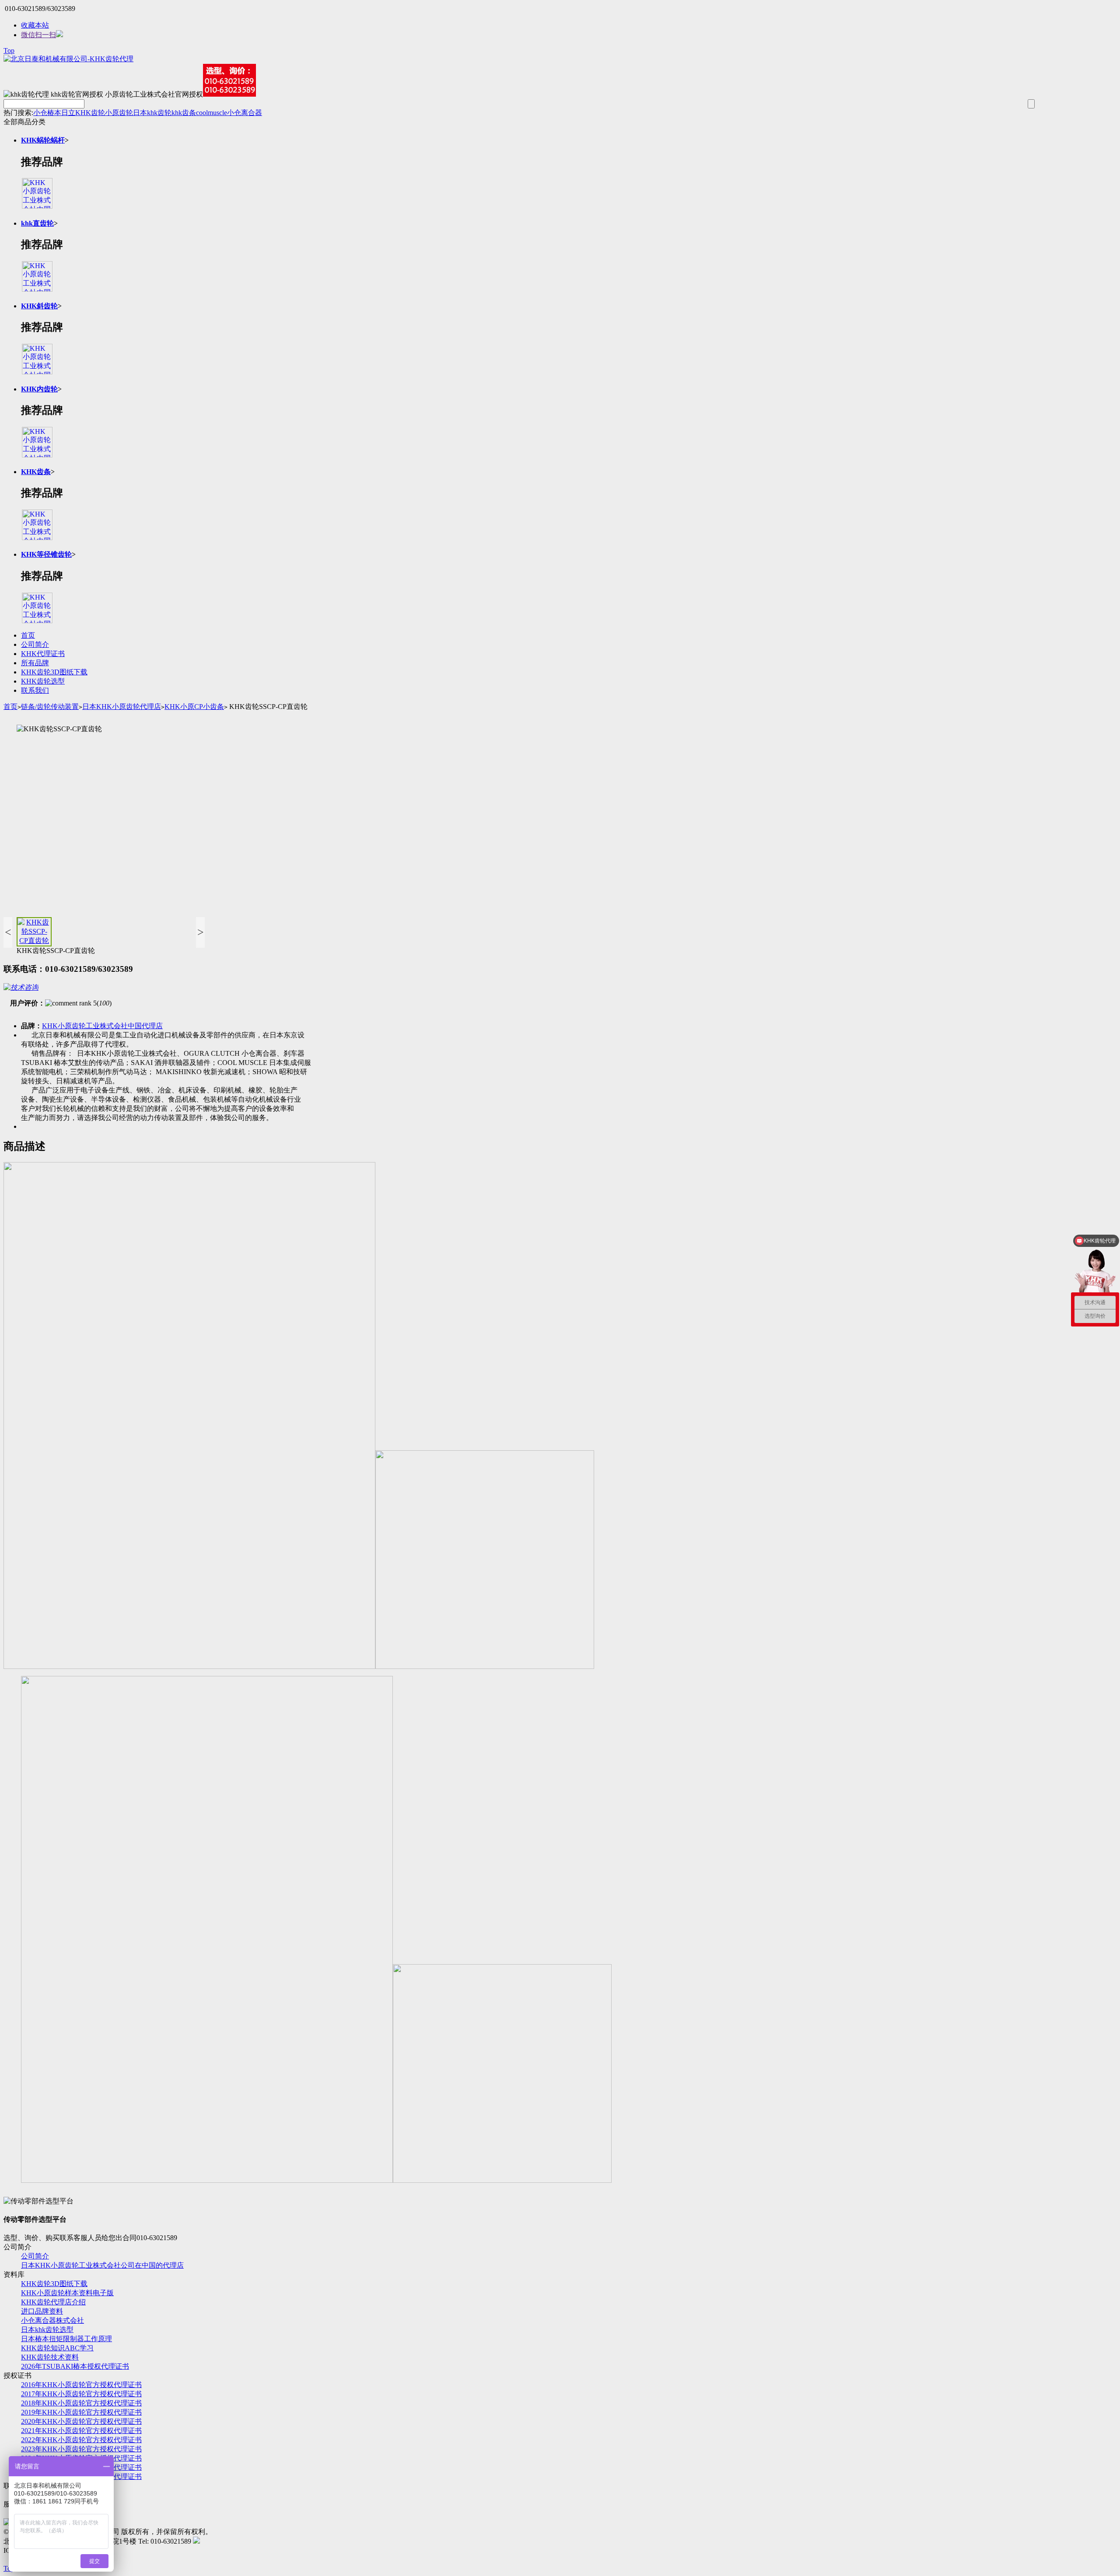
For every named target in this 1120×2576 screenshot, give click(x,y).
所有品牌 (35, 663)
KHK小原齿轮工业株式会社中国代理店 (102, 1026)
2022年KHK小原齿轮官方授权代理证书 (81, 2440)
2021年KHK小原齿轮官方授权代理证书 (81, 2431)
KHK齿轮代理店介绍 (53, 2302)
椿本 (54, 113)
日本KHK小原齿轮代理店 (122, 707)
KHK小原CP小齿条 (194, 707)
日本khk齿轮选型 (47, 2330)
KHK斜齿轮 (39, 306)
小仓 (40, 113)
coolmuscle (212, 113)
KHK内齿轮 (39, 389)
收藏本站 (35, 25)
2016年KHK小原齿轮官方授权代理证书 (81, 2385)
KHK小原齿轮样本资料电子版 (67, 2293)
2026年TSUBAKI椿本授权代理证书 (75, 2366)
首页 (28, 635)
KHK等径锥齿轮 (46, 554)
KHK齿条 (36, 472)
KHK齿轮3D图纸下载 (54, 672)
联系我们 (35, 690)
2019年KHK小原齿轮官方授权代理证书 (81, 2412)
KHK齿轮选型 (43, 681)
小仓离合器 (245, 113)
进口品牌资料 (42, 2311)
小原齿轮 (119, 113)
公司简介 (35, 644)
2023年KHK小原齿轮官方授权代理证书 (81, 2449)
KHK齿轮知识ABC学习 (57, 2348)
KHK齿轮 (90, 113)
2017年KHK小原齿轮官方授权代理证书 (81, 2394)
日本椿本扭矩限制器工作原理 (66, 2339)
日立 (68, 113)
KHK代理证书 (43, 654)
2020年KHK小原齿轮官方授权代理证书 (81, 2421)
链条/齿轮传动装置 (50, 707)
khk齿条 (184, 113)
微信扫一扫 (38, 35)
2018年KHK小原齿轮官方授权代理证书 (81, 2403)
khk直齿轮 (37, 223)
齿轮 (164, 113)
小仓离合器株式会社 (52, 2320)
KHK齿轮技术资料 (50, 2357)
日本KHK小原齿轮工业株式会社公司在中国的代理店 (102, 2265)
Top (9, 51)
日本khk (145, 113)
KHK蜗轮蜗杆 (43, 140)
